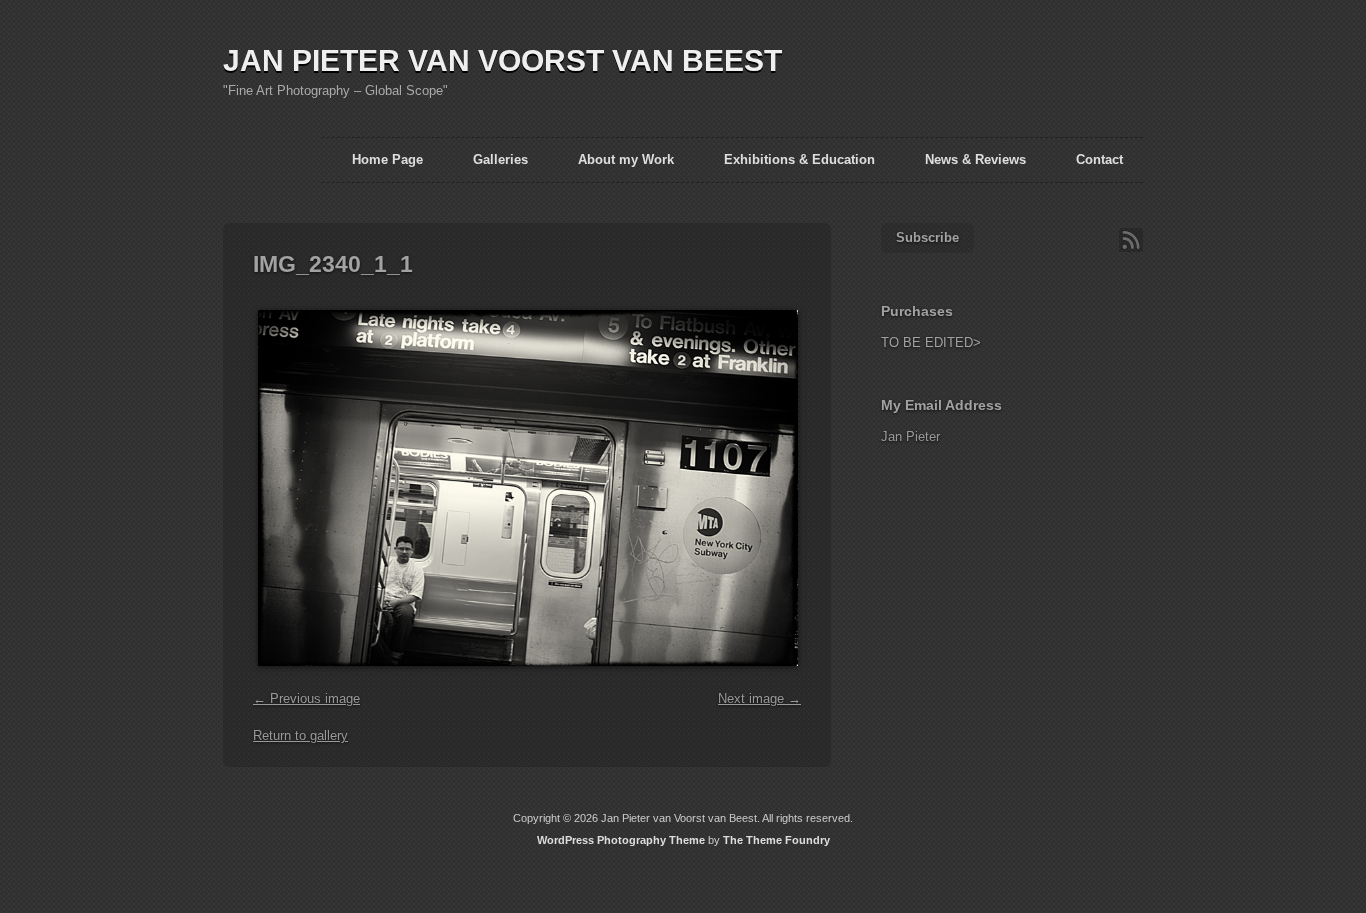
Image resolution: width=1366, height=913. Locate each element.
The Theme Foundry (776, 840)
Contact (1099, 159)
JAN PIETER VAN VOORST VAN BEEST (502, 60)
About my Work (626, 159)
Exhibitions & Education (799, 159)
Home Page (387, 159)
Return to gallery (300, 735)
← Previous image (306, 698)
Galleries (500, 159)
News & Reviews (975, 159)
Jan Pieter (910, 436)
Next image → (759, 698)
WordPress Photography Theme (621, 840)
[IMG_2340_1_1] (525, 676)
